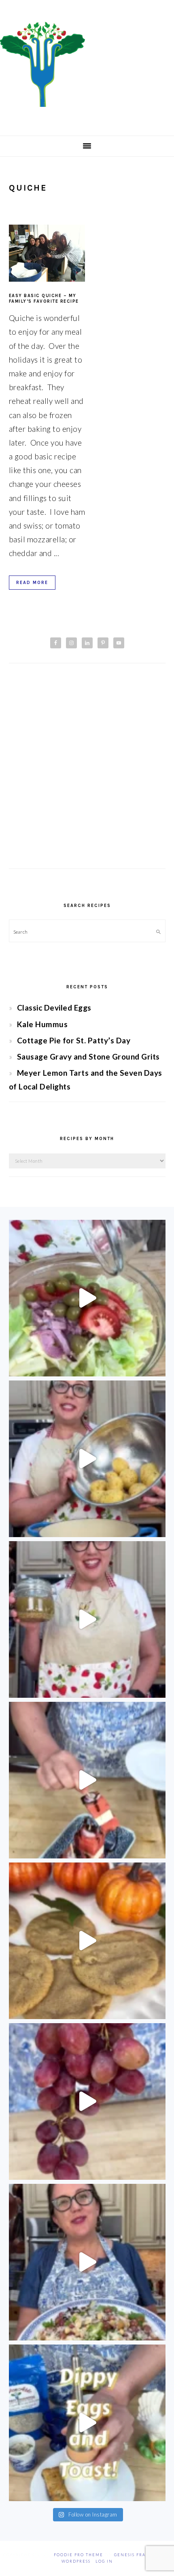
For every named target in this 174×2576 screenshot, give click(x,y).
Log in (104, 2561)
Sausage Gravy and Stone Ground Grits (88, 1057)
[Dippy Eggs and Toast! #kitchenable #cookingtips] (87, 2423)
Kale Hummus (42, 1024)
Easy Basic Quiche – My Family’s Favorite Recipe (44, 298)
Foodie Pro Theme (79, 2555)
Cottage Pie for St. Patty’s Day (74, 1040)
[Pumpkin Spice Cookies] (87, 1941)
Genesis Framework (141, 2555)
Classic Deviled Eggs (54, 1008)
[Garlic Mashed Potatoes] (87, 1459)
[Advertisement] (87, 773)
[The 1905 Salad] (87, 1298)
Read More (32, 583)
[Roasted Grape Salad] (87, 2262)
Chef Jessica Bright (87, 64)
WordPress (76, 2561)
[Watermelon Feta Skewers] (87, 1780)
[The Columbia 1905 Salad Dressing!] (87, 1619)
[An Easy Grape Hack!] (87, 2101)
